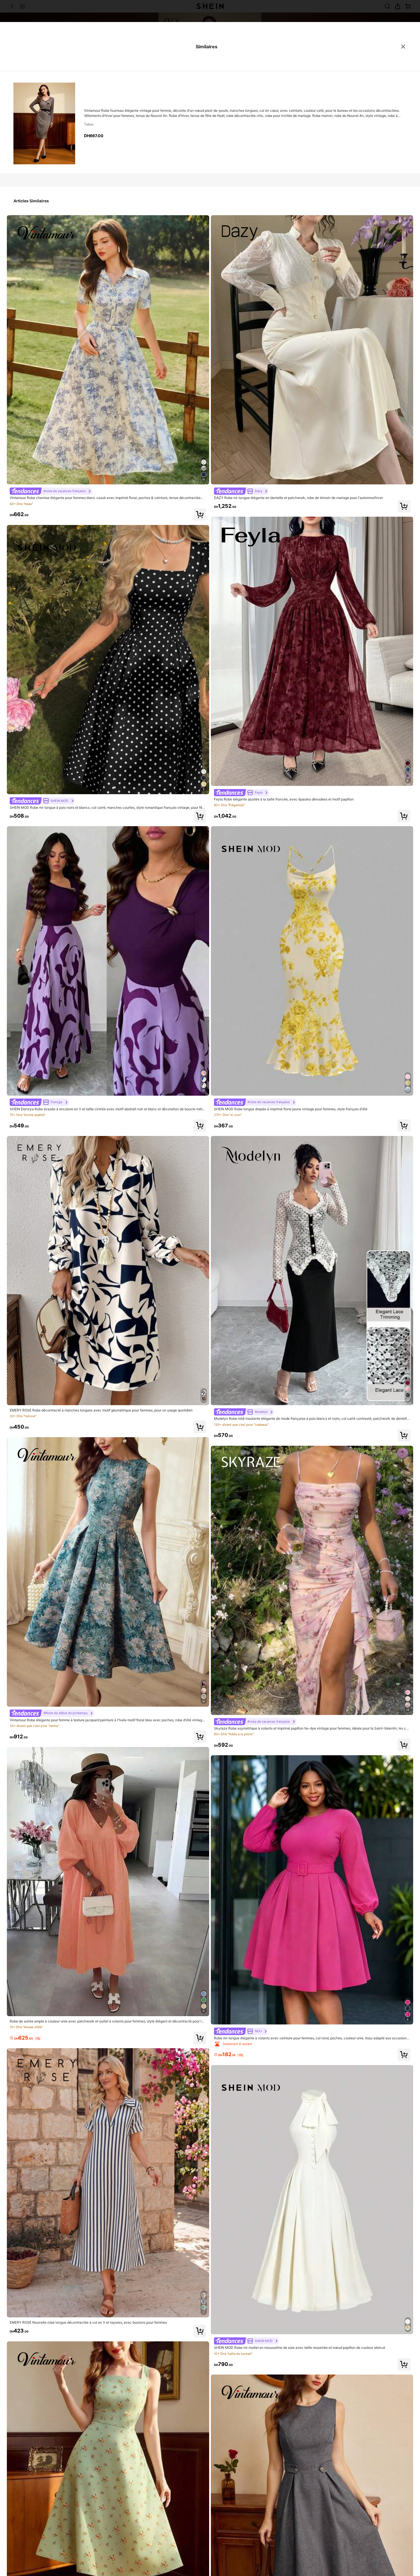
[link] (51, 491)
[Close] (403, 47)
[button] (200, 515)
